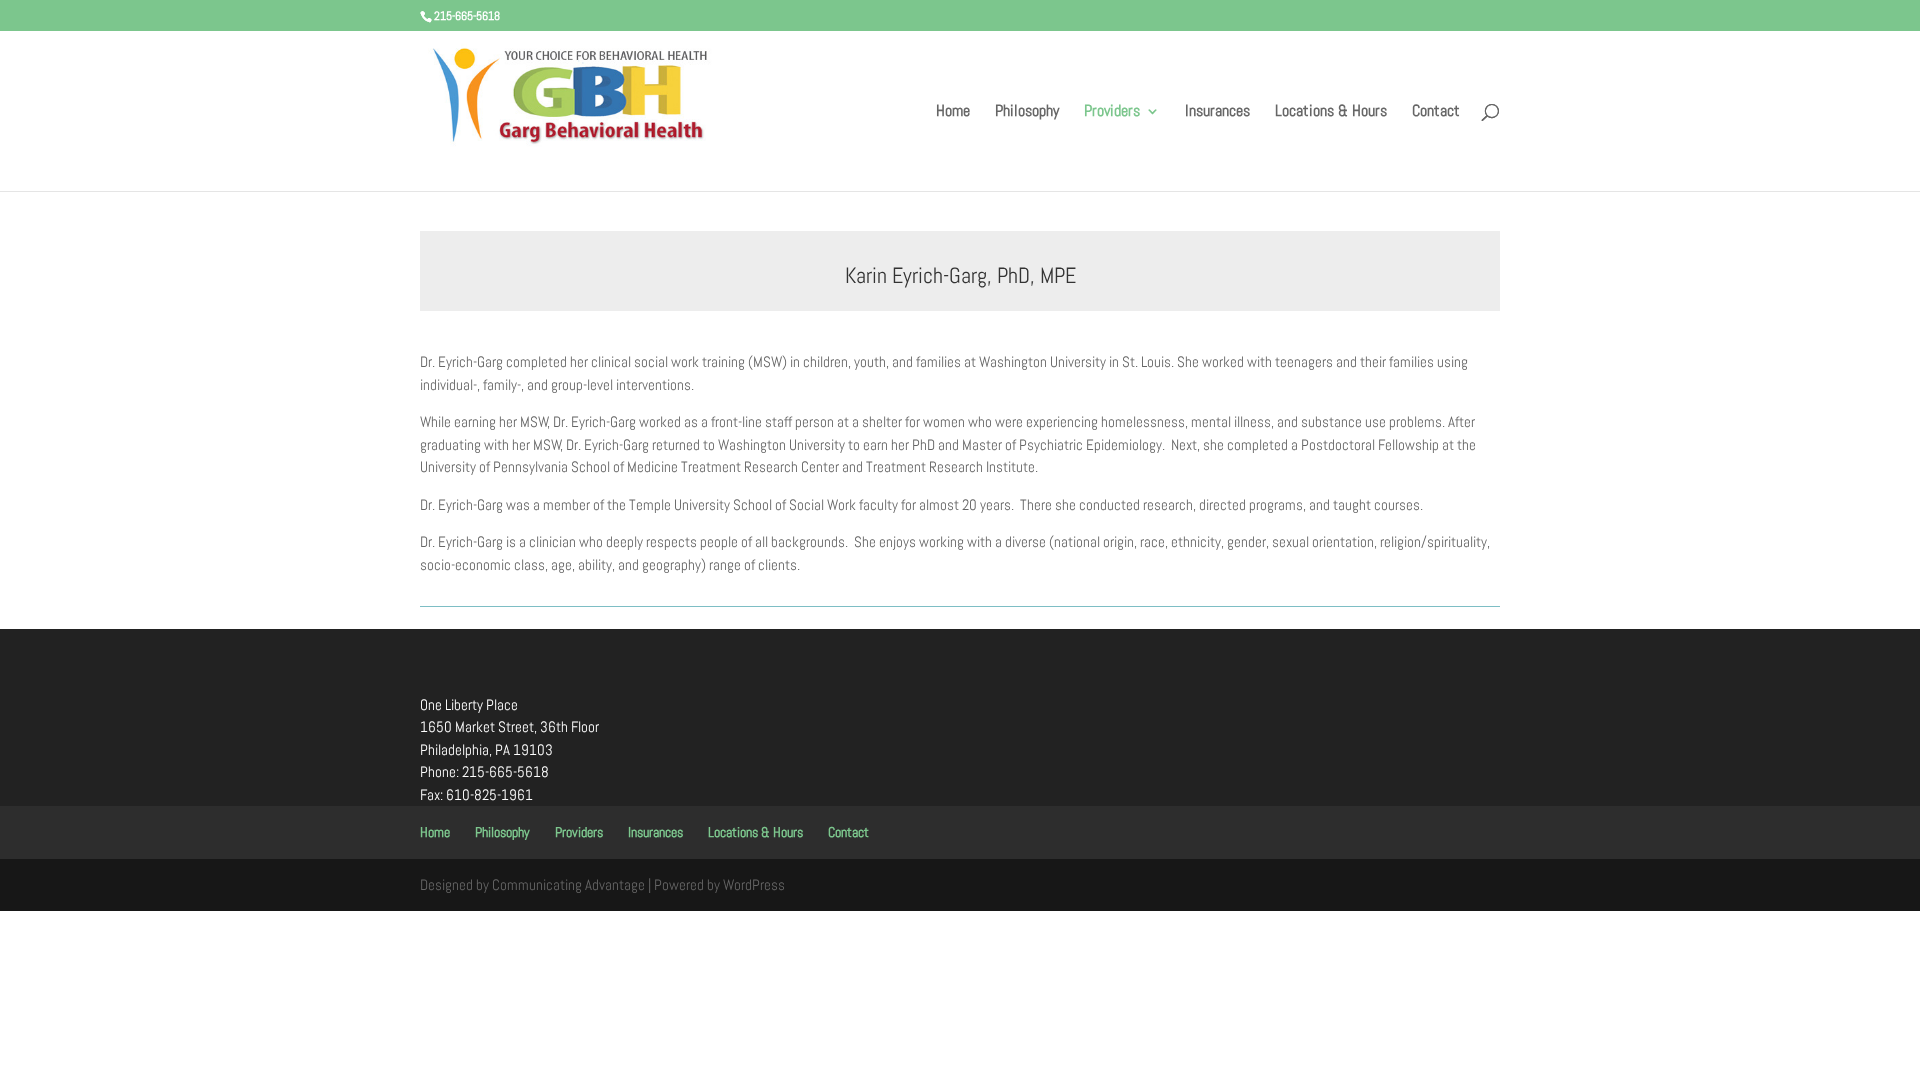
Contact (1436, 112)
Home (953, 112)
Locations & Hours (1331, 112)
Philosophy (1027, 112)
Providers (1112, 112)
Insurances (1217, 112)
